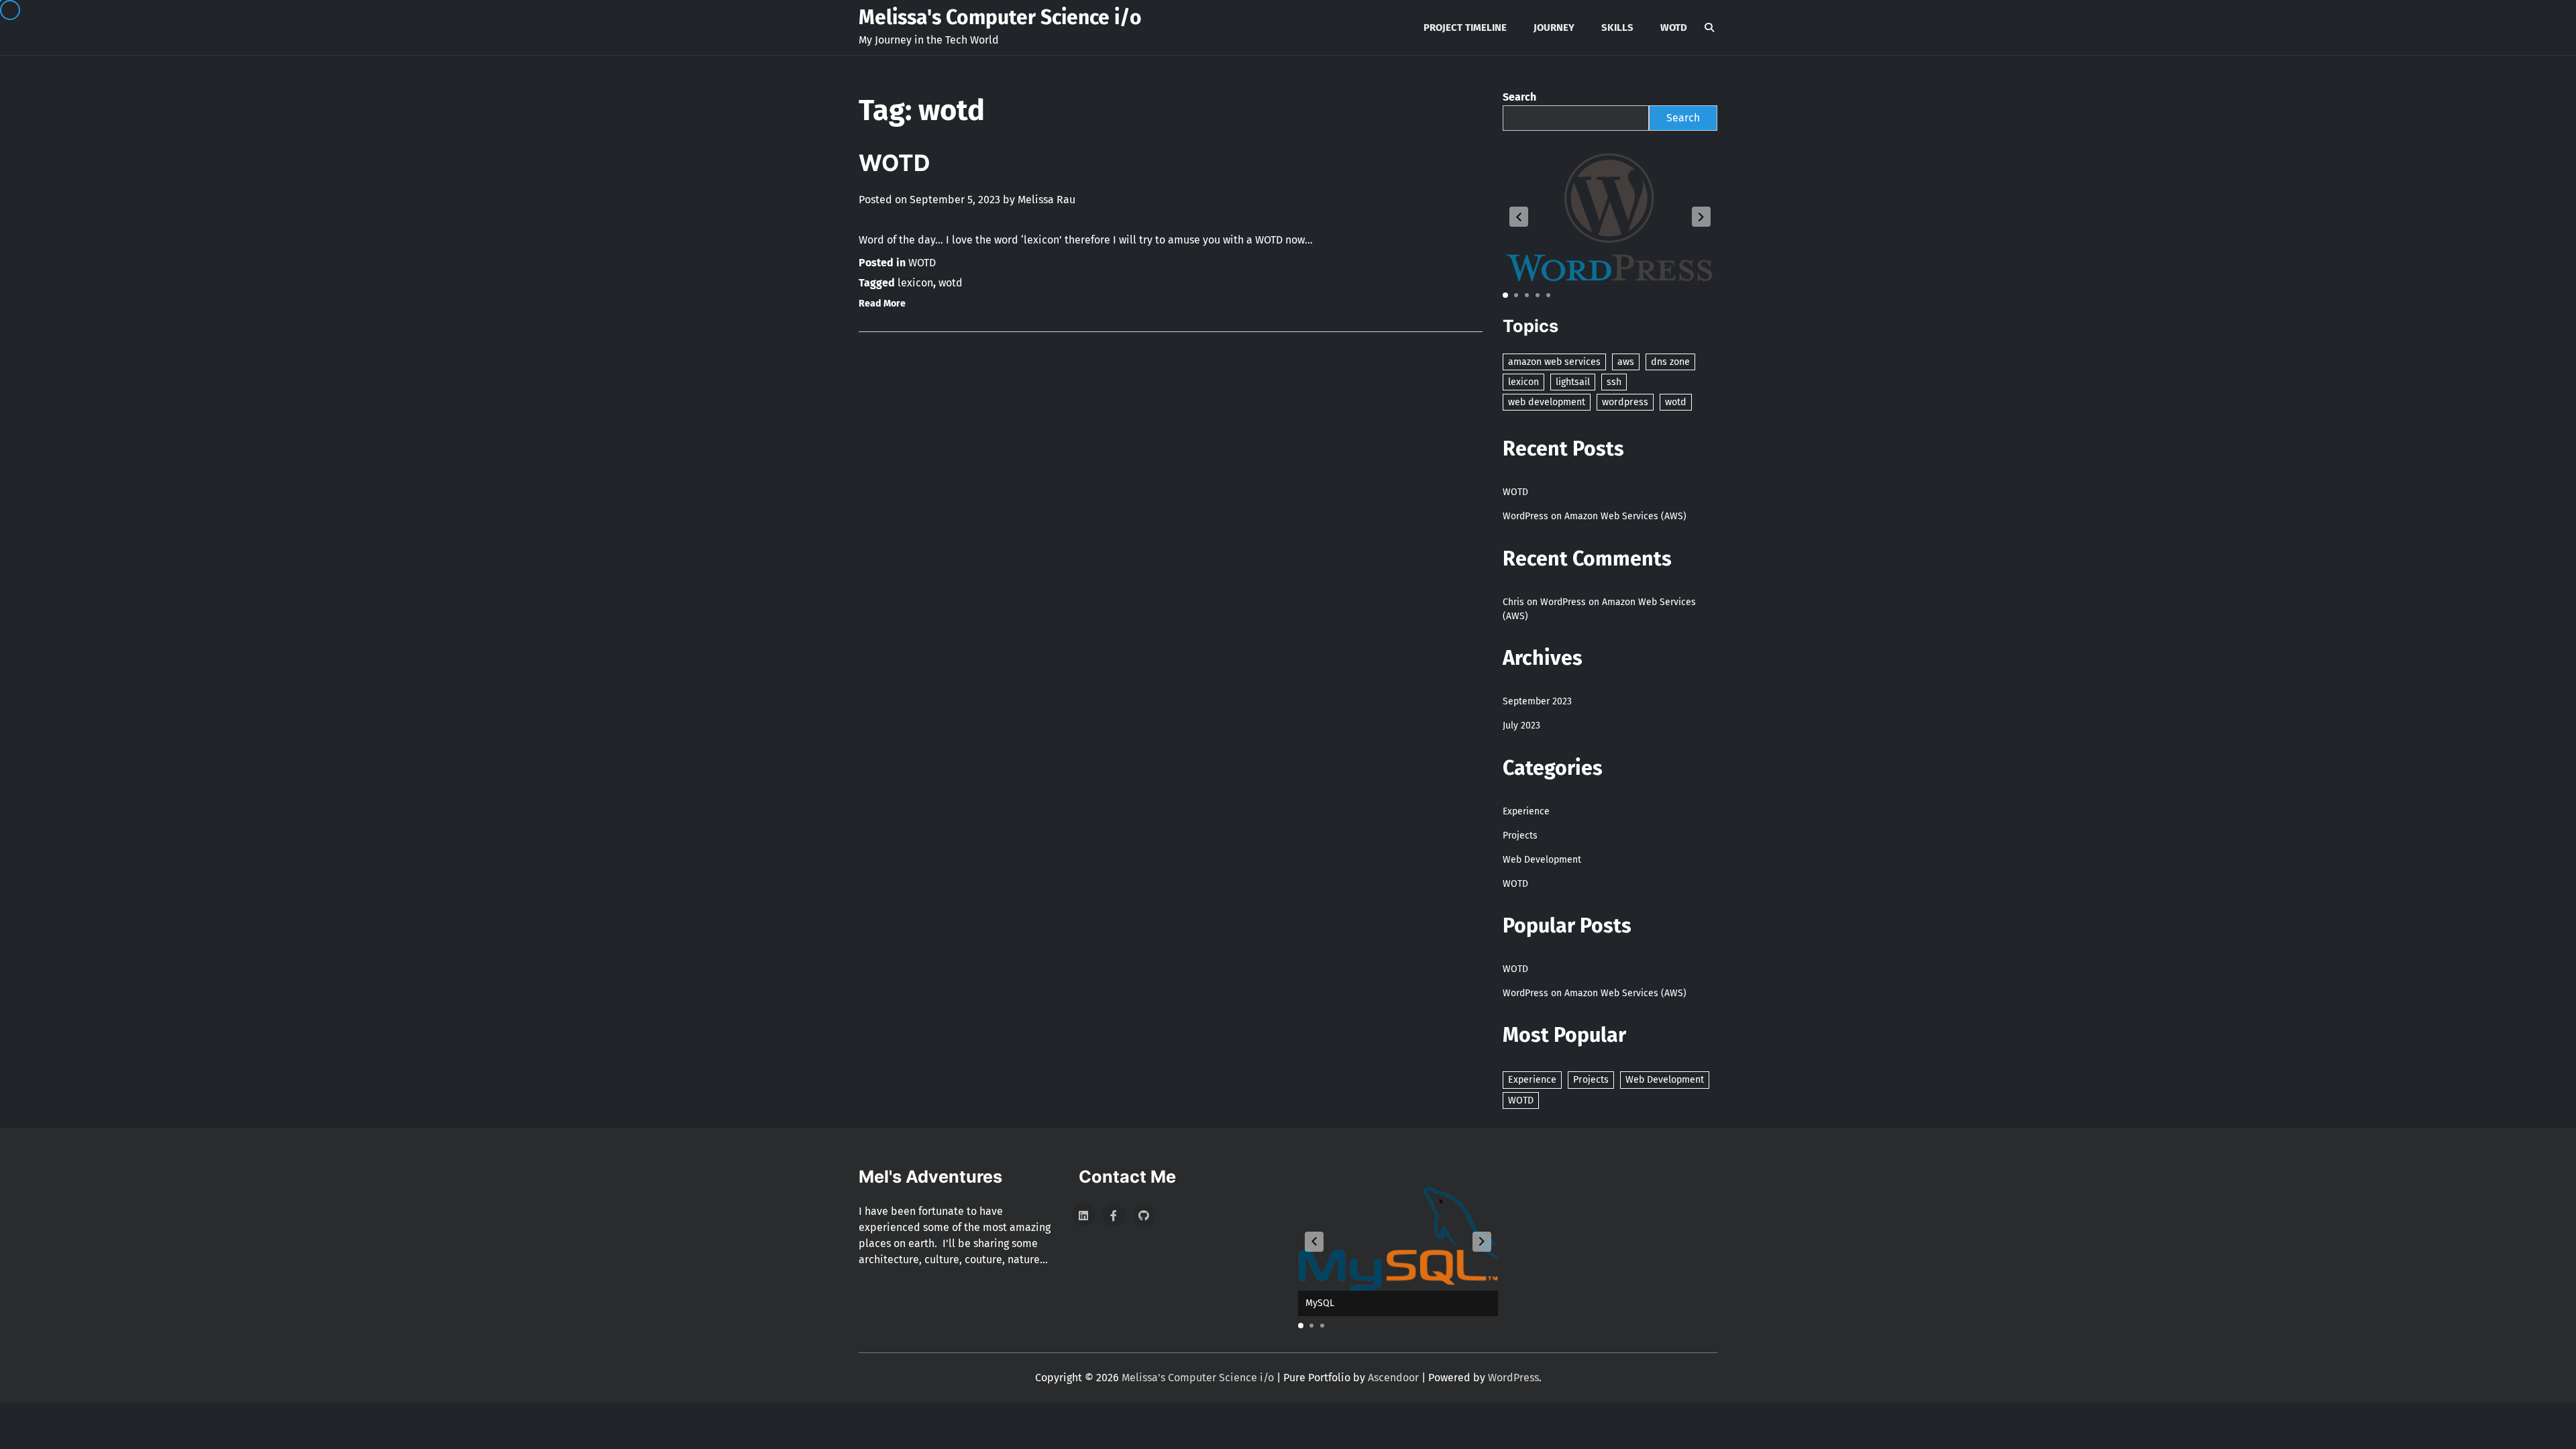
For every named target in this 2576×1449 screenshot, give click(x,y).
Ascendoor (1393, 1378)
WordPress (1513, 1378)
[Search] (1709, 28)
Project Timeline (1465, 28)
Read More (882, 304)
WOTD (1674, 28)
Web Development (1542, 860)
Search (1519, 97)
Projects (1520, 836)
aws (1626, 362)
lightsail (1573, 382)
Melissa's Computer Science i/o (1000, 17)
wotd (951, 283)
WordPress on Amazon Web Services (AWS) (1595, 516)
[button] (1519, 217)
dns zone (1670, 362)
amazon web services (1554, 362)
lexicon (915, 283)
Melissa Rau (1046, 200)
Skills (1617, 28)
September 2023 (1537, 701)
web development (1547, 402)
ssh (1614, 382)
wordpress (1625, 402)
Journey (1554, 28)
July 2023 (1521, 726)
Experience (1526, 811)
